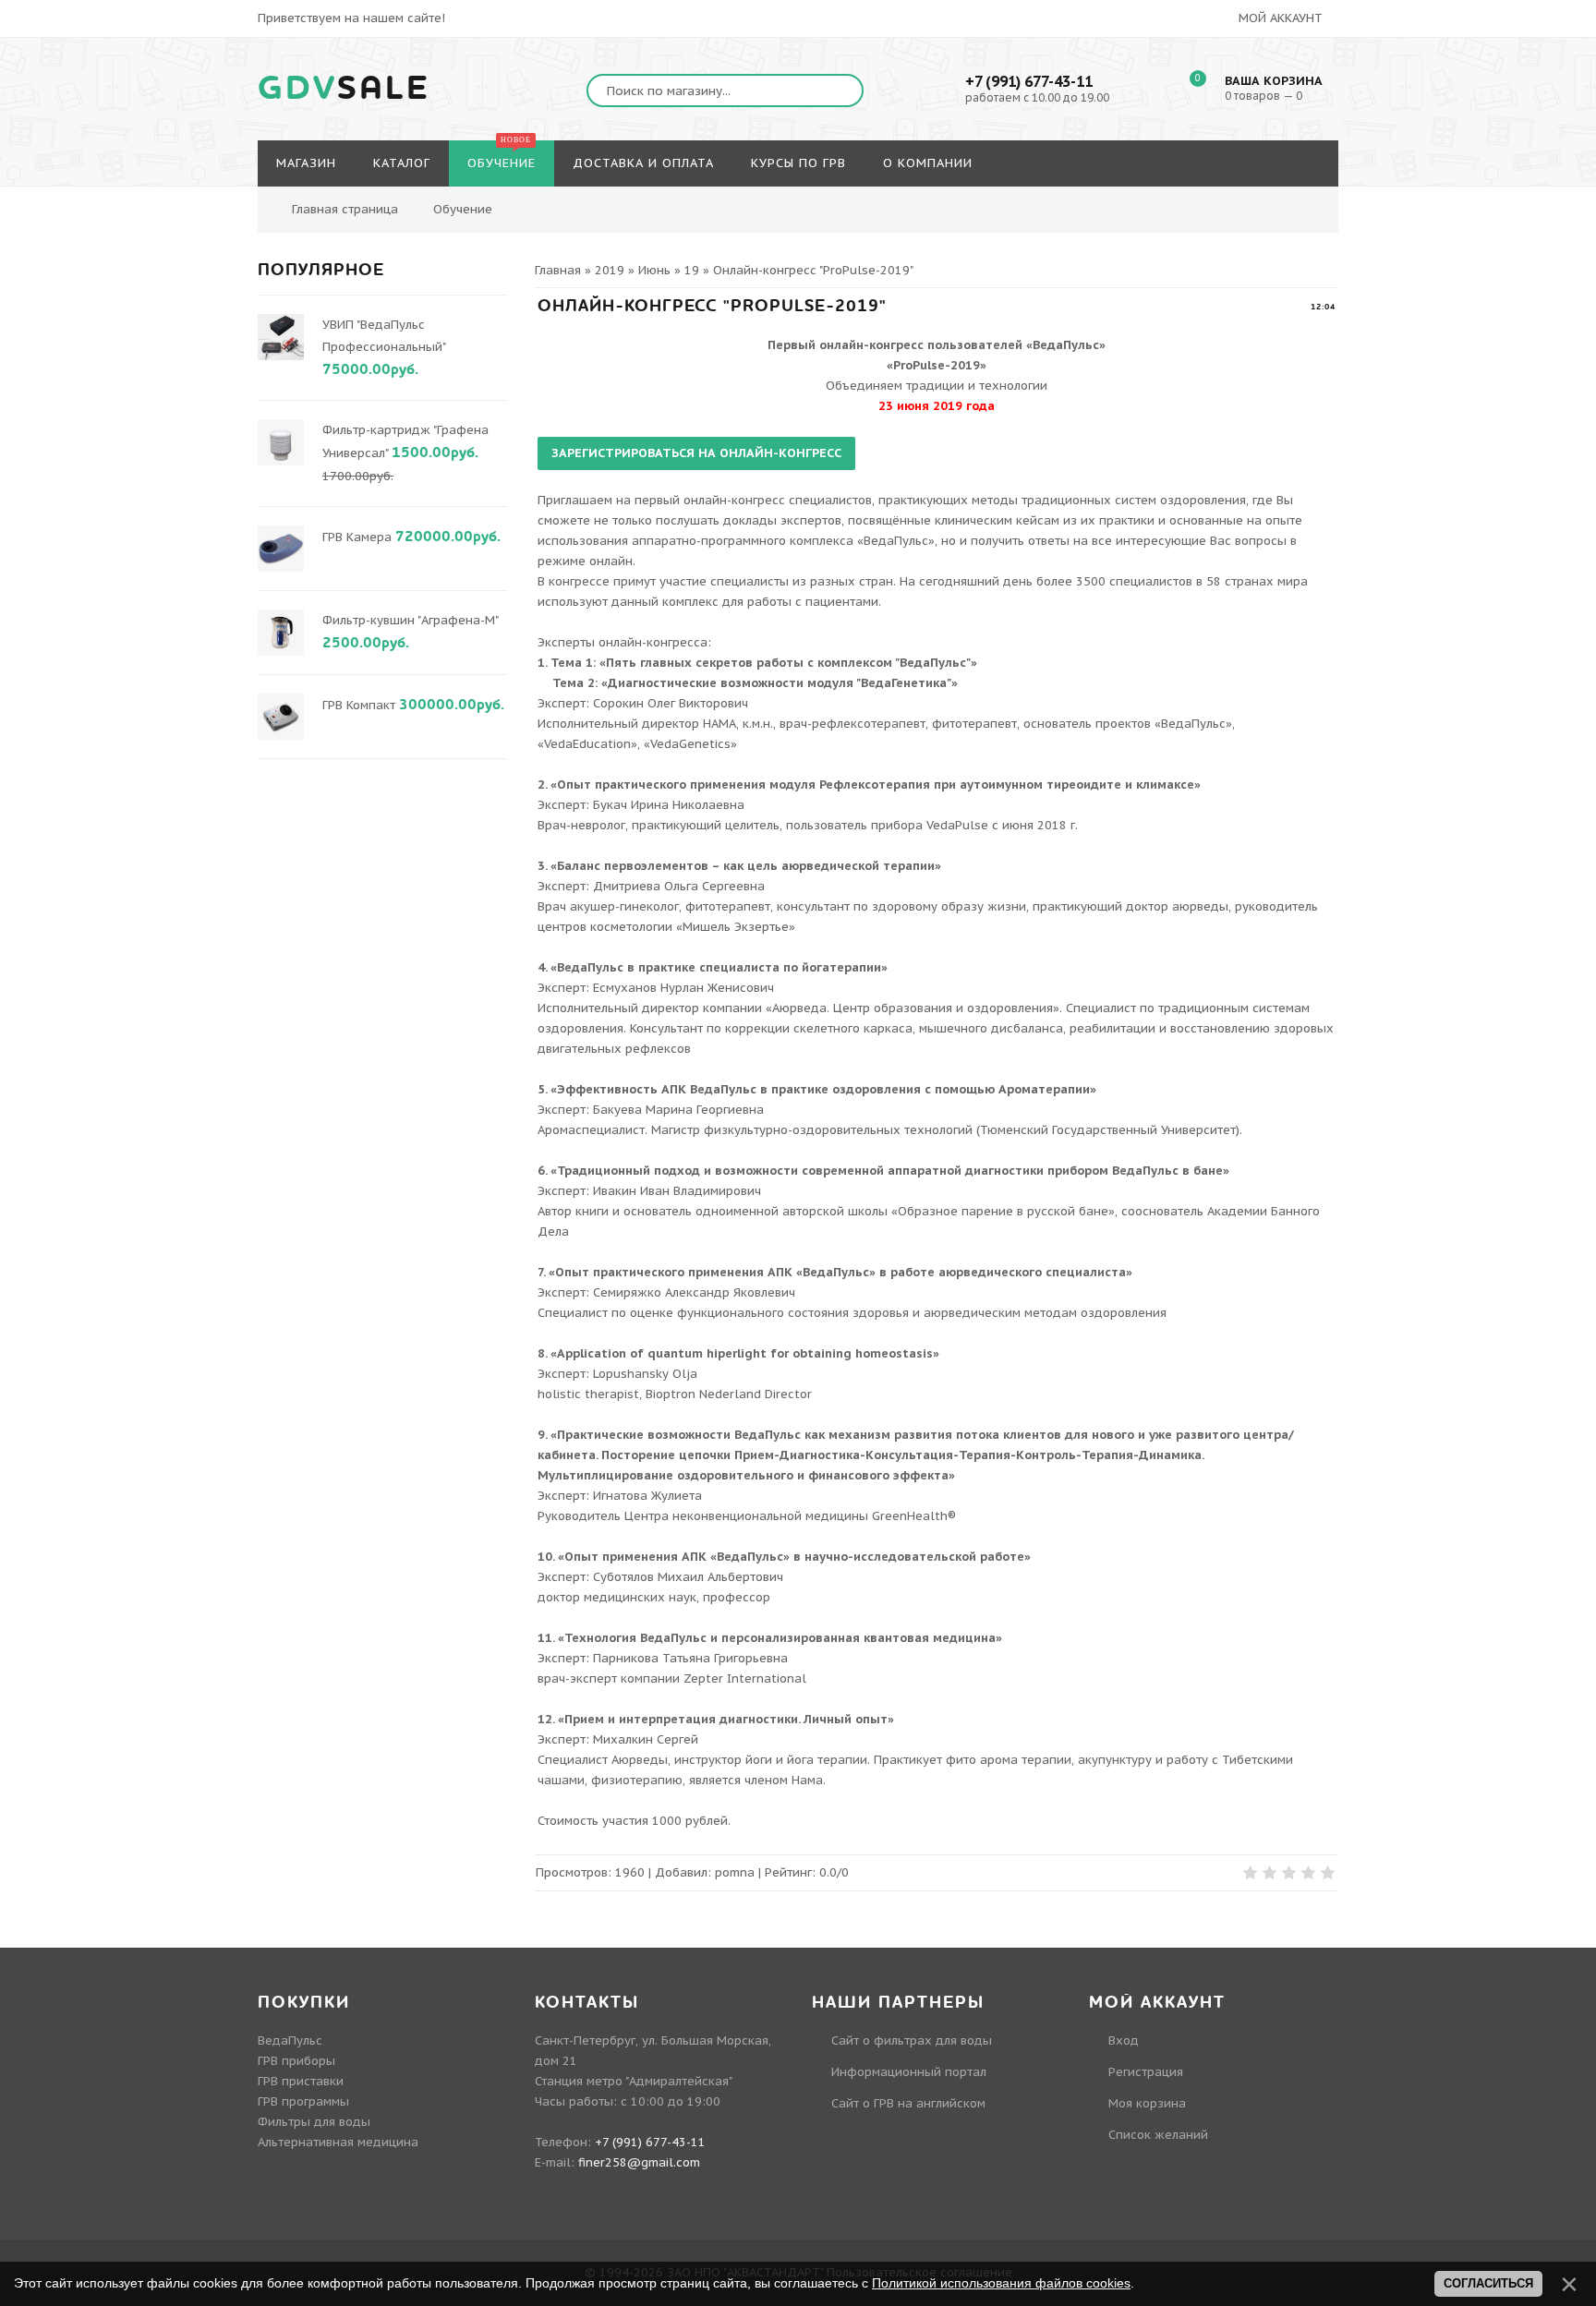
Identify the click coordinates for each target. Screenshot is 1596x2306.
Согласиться (1488, 2283)
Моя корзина (1147, 2103)
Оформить (1512, 125)
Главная (558, 270)
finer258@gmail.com (639, 2162)
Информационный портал (909, 2072)
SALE (344, 89)
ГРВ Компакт (359, 705)
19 (692, 270)
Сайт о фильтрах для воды (912, 2040)
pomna (735, 1872)
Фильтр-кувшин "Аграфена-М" (410, 620)
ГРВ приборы (296, 2061)
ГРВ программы (303, 2101)
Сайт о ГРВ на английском (908, 2103)
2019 (610, 270)
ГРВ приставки (301, 2081)
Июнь (654, 270)
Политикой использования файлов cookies (1001, 2283)
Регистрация (1146, 2072)
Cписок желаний (1158, 2135)
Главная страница (345, 209)
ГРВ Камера (357, 537)
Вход (1124, 2040)
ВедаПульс (290, 2040)
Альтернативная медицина (338, 2142)
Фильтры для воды (314, 2122)
